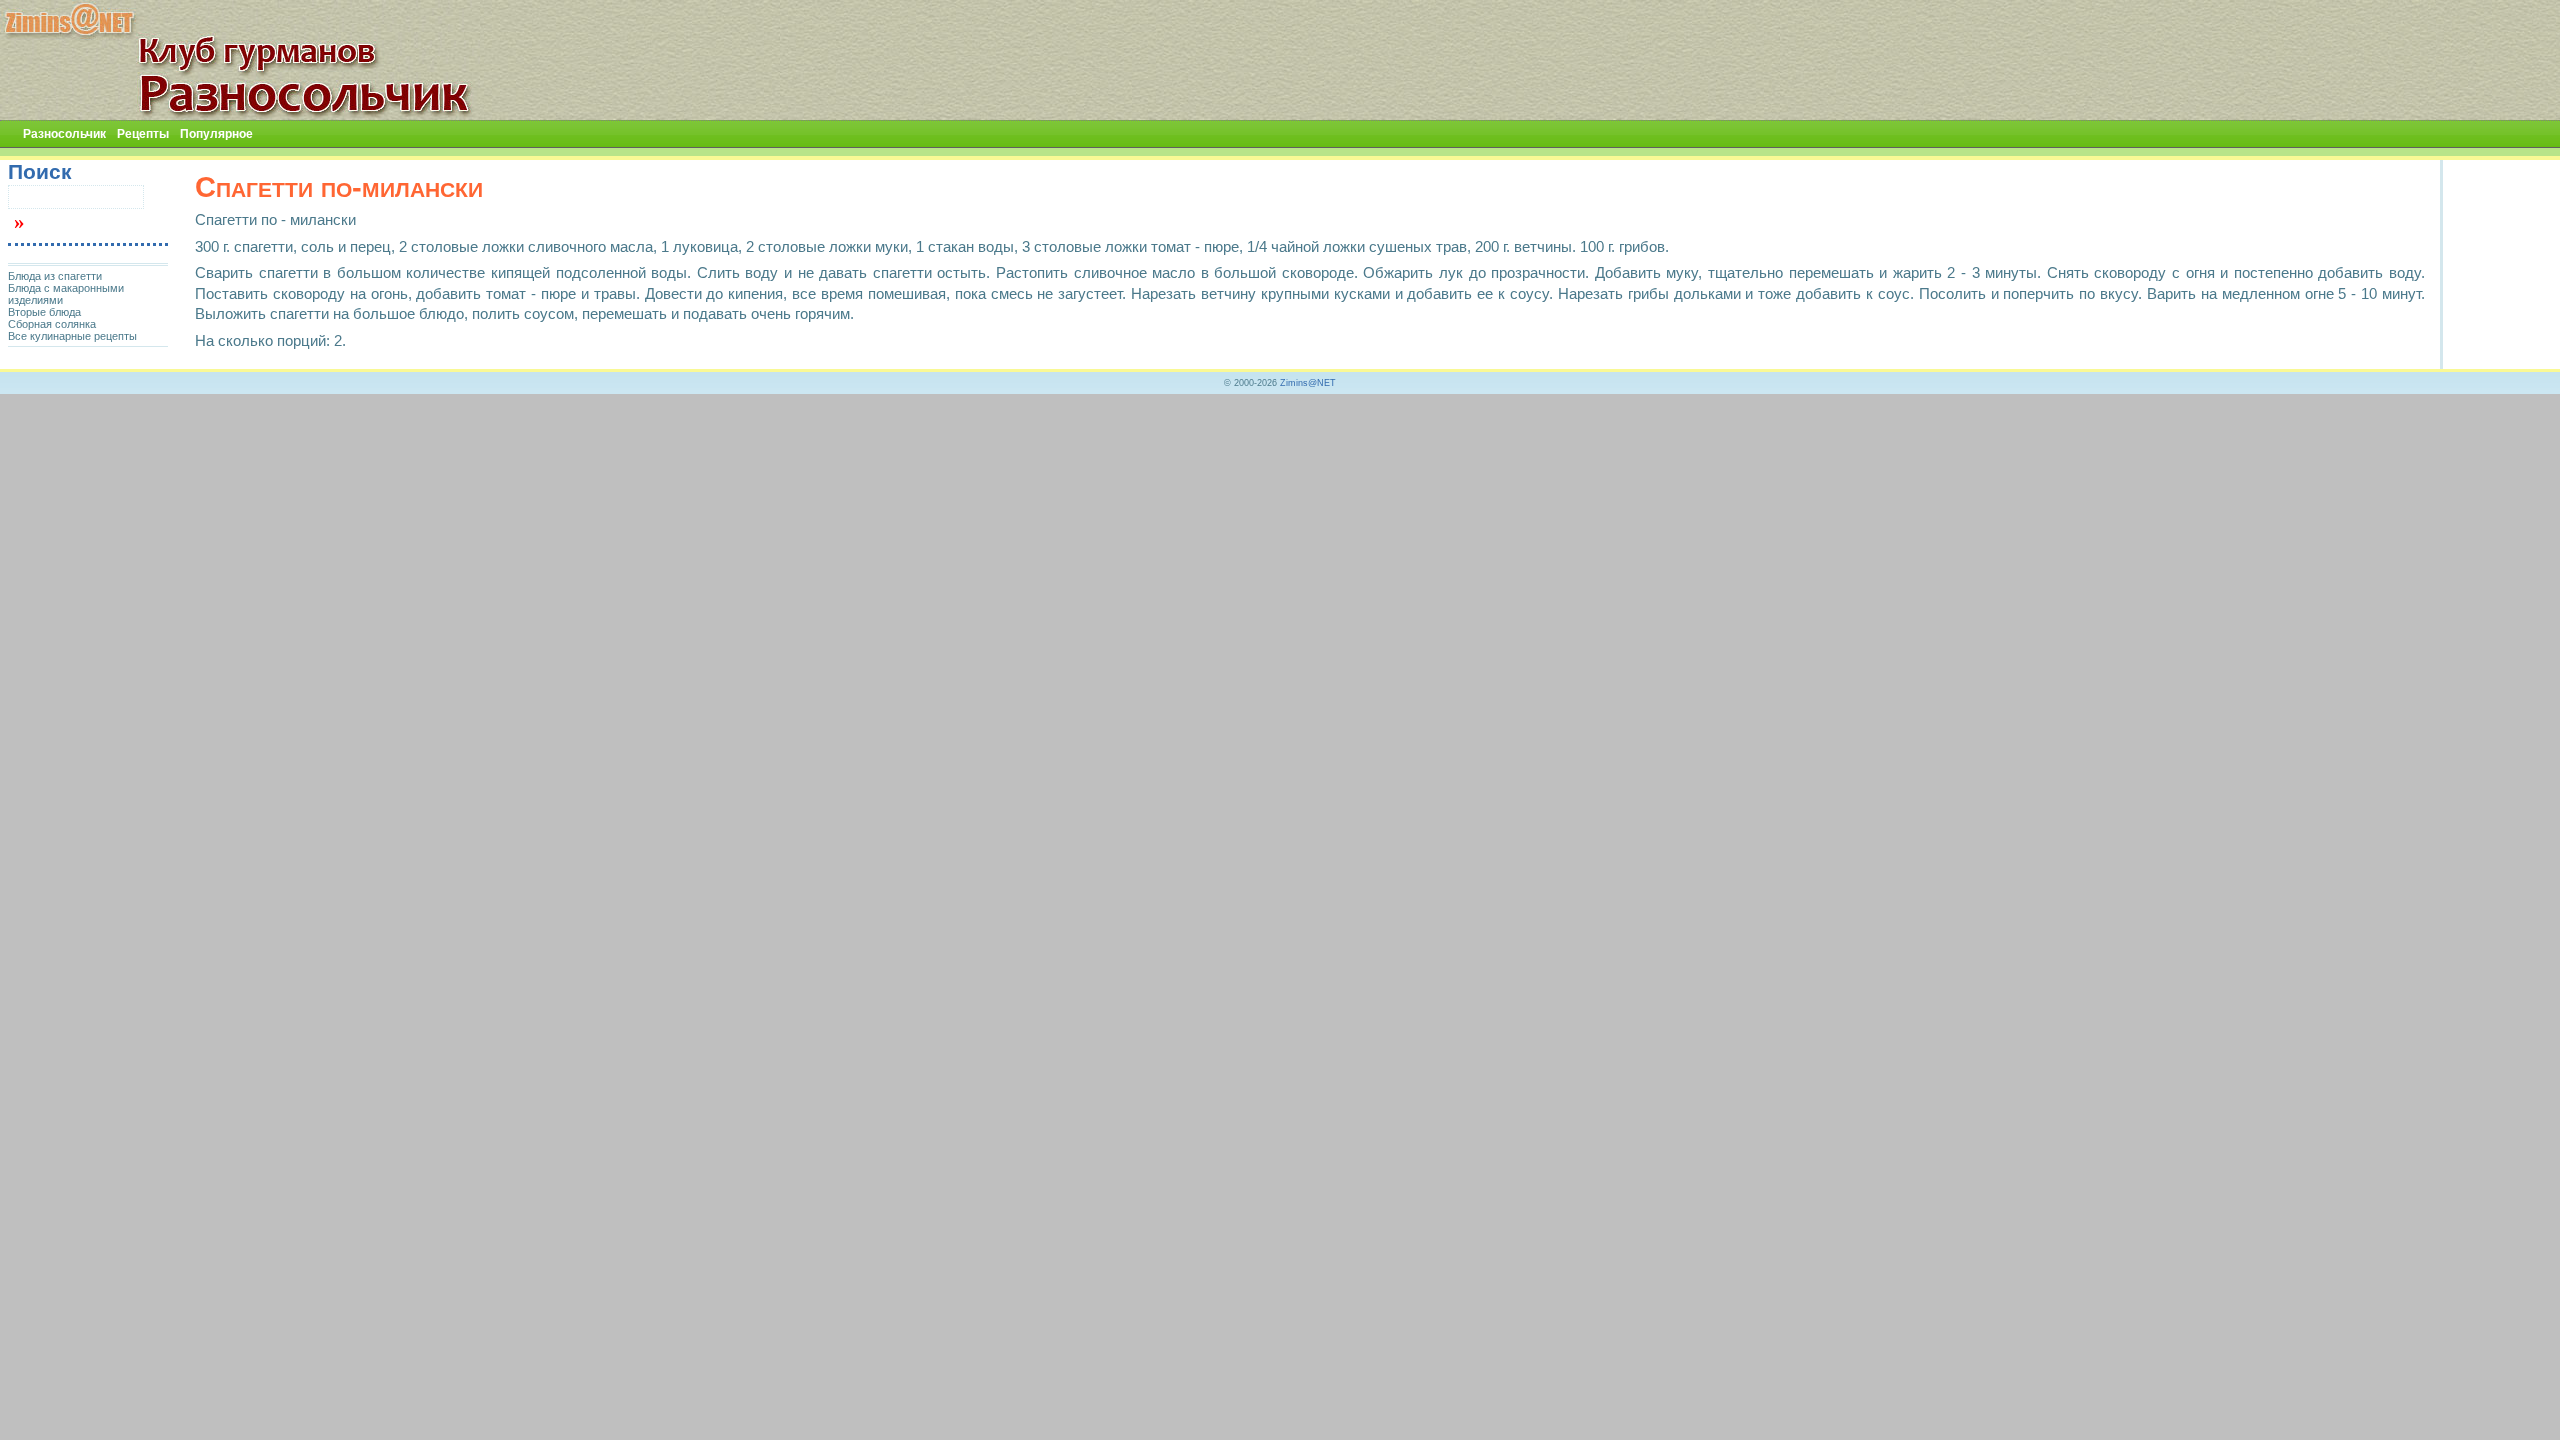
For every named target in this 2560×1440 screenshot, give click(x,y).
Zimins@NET (1308, 383)
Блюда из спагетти (55, 276)
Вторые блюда (44, 312)
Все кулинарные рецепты (72, 336)
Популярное (216, 134)
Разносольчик (64, 134)
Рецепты (143, 134)
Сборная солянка (52, 324)
